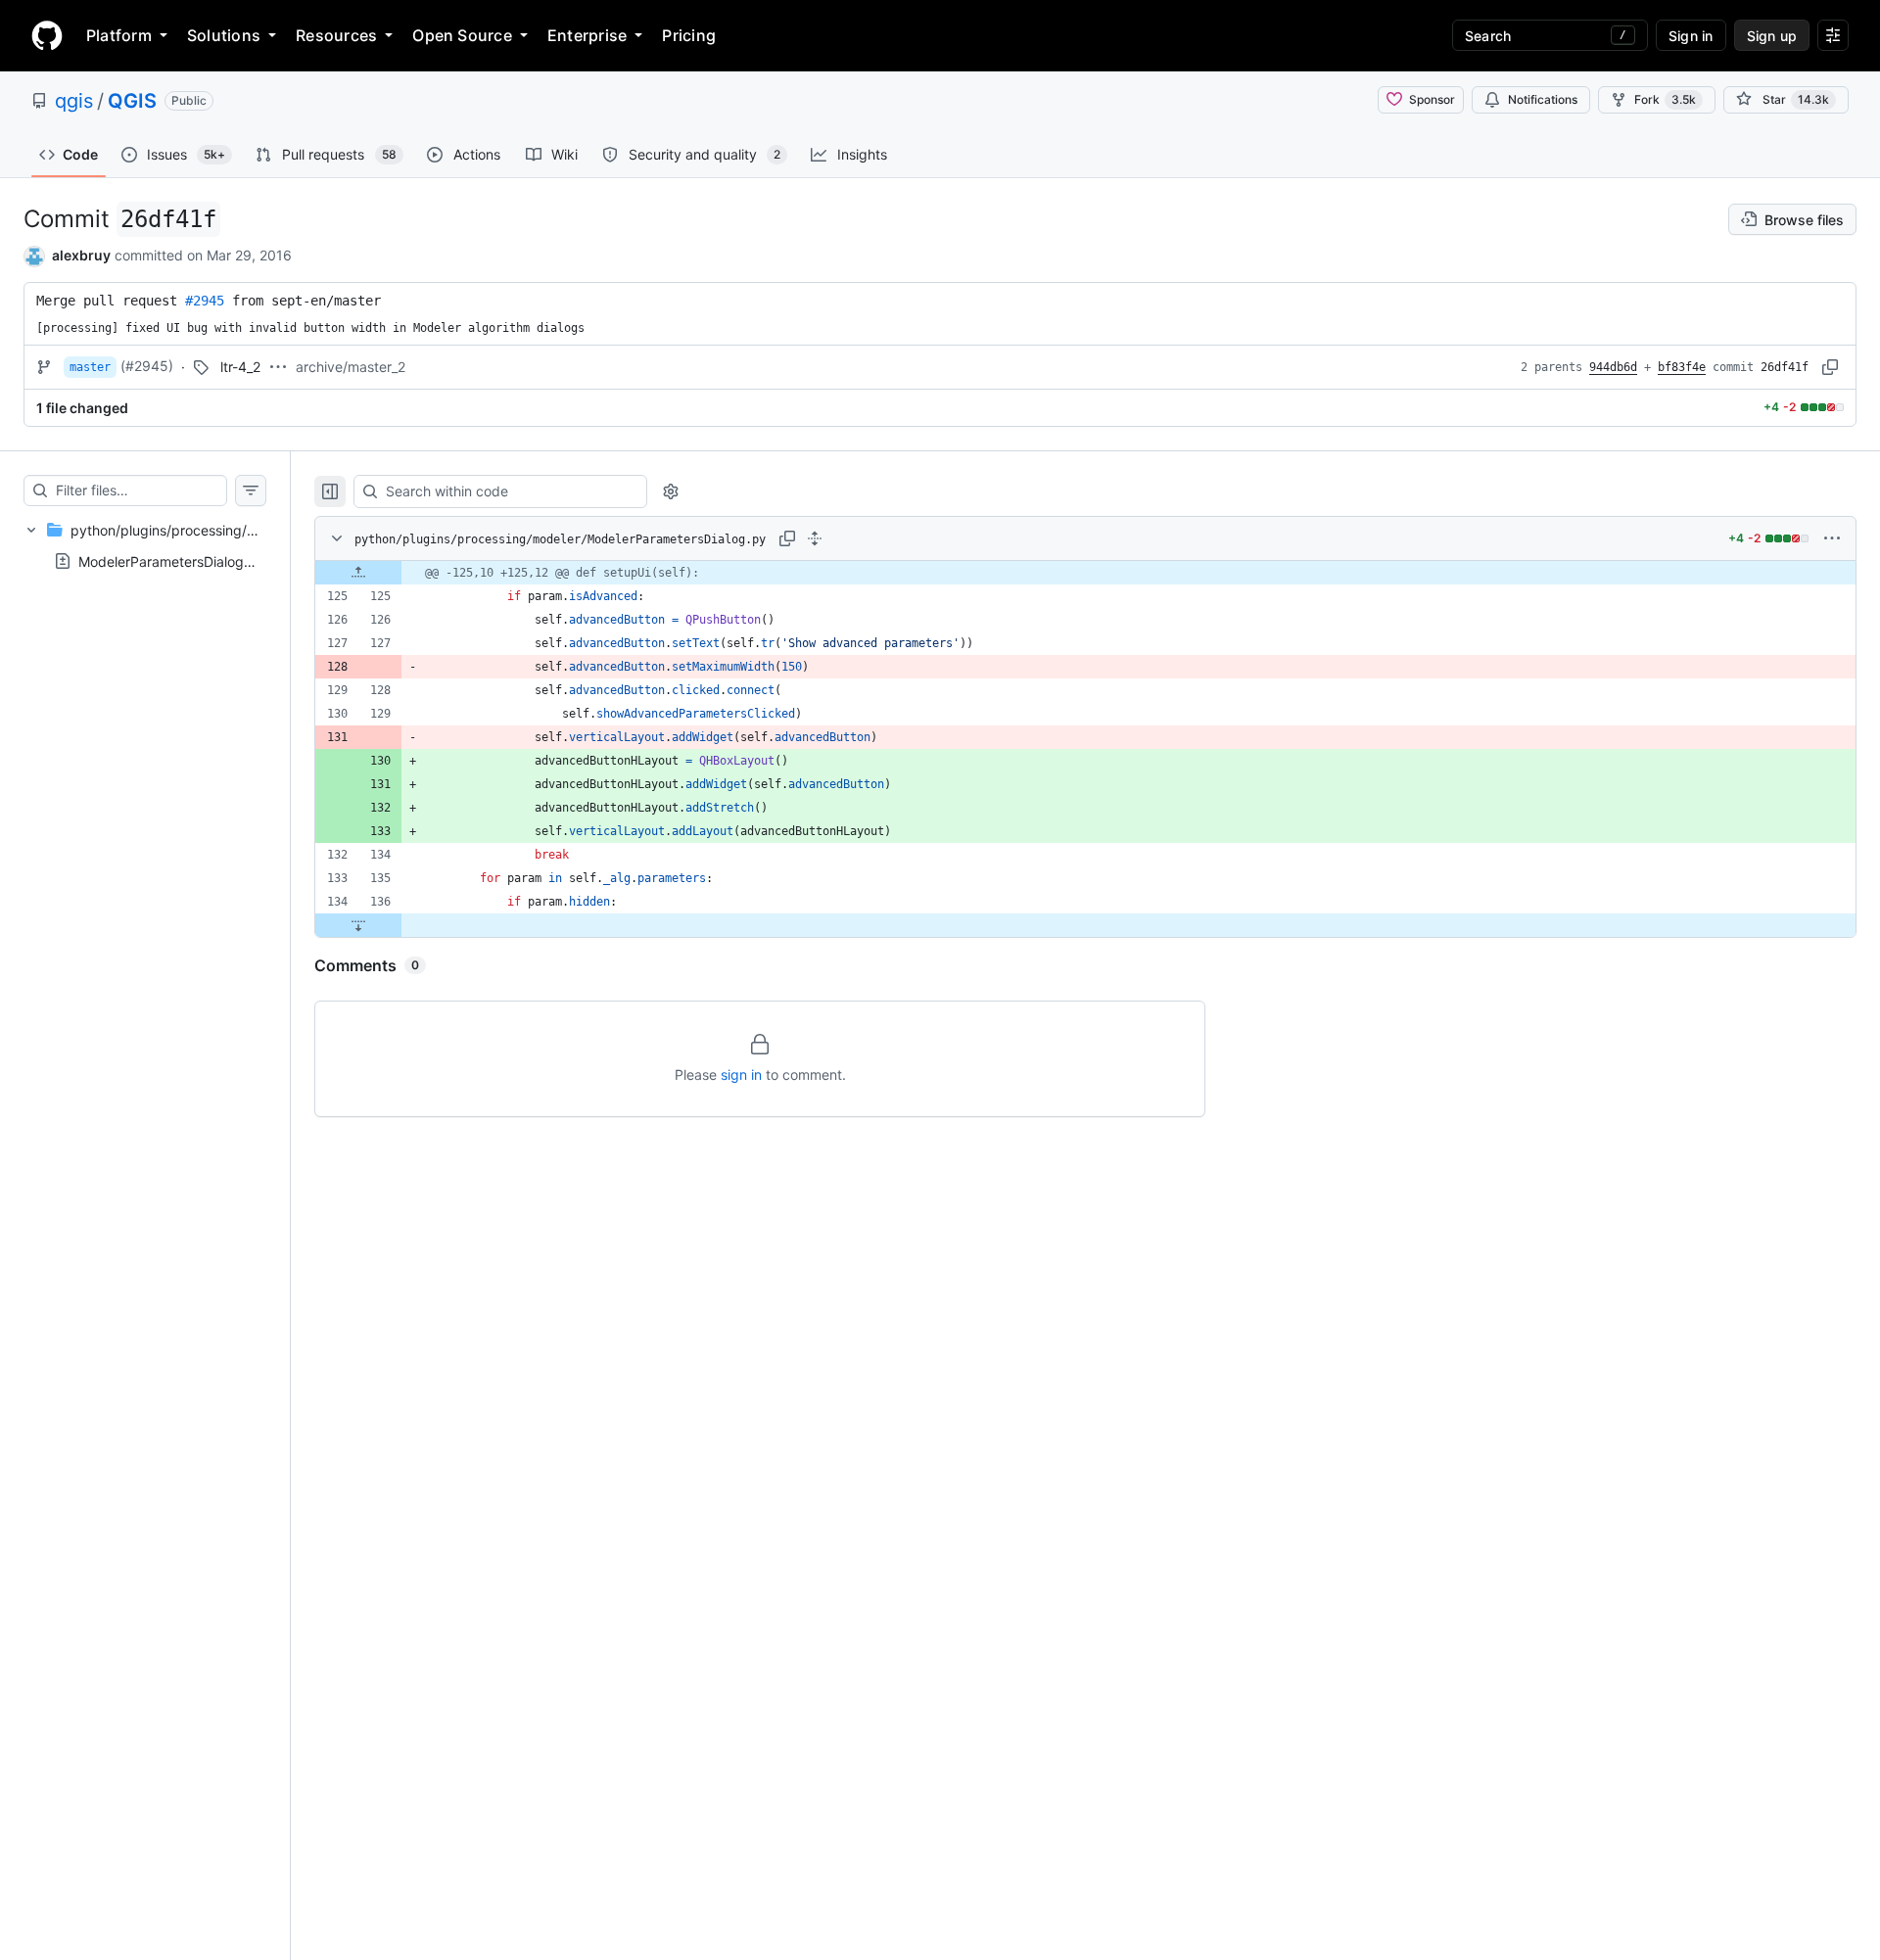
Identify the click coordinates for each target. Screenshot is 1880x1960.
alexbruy (81, 255)
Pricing (689, 35)
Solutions (224, 35)
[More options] (1832, 538)
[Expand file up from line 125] (358, 573)
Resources (336, 35)
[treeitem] (145, 545)
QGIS (132, 101)
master (90, 367)
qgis (74, 101)
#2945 (205, 301)
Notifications (1543, 99)
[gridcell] (1085, 573)
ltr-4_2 (240, 367)
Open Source (462, 35)
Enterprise (587, 35)
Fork (1665, 99)
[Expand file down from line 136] (358, 925)
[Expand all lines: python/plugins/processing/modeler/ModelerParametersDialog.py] (815, 538)
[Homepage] (47, 35)
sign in (741, 1074)
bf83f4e (1682, 367)
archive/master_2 (351, 367)
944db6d (1613, 367)
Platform (119, 35)
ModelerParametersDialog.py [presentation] (171, 560)
